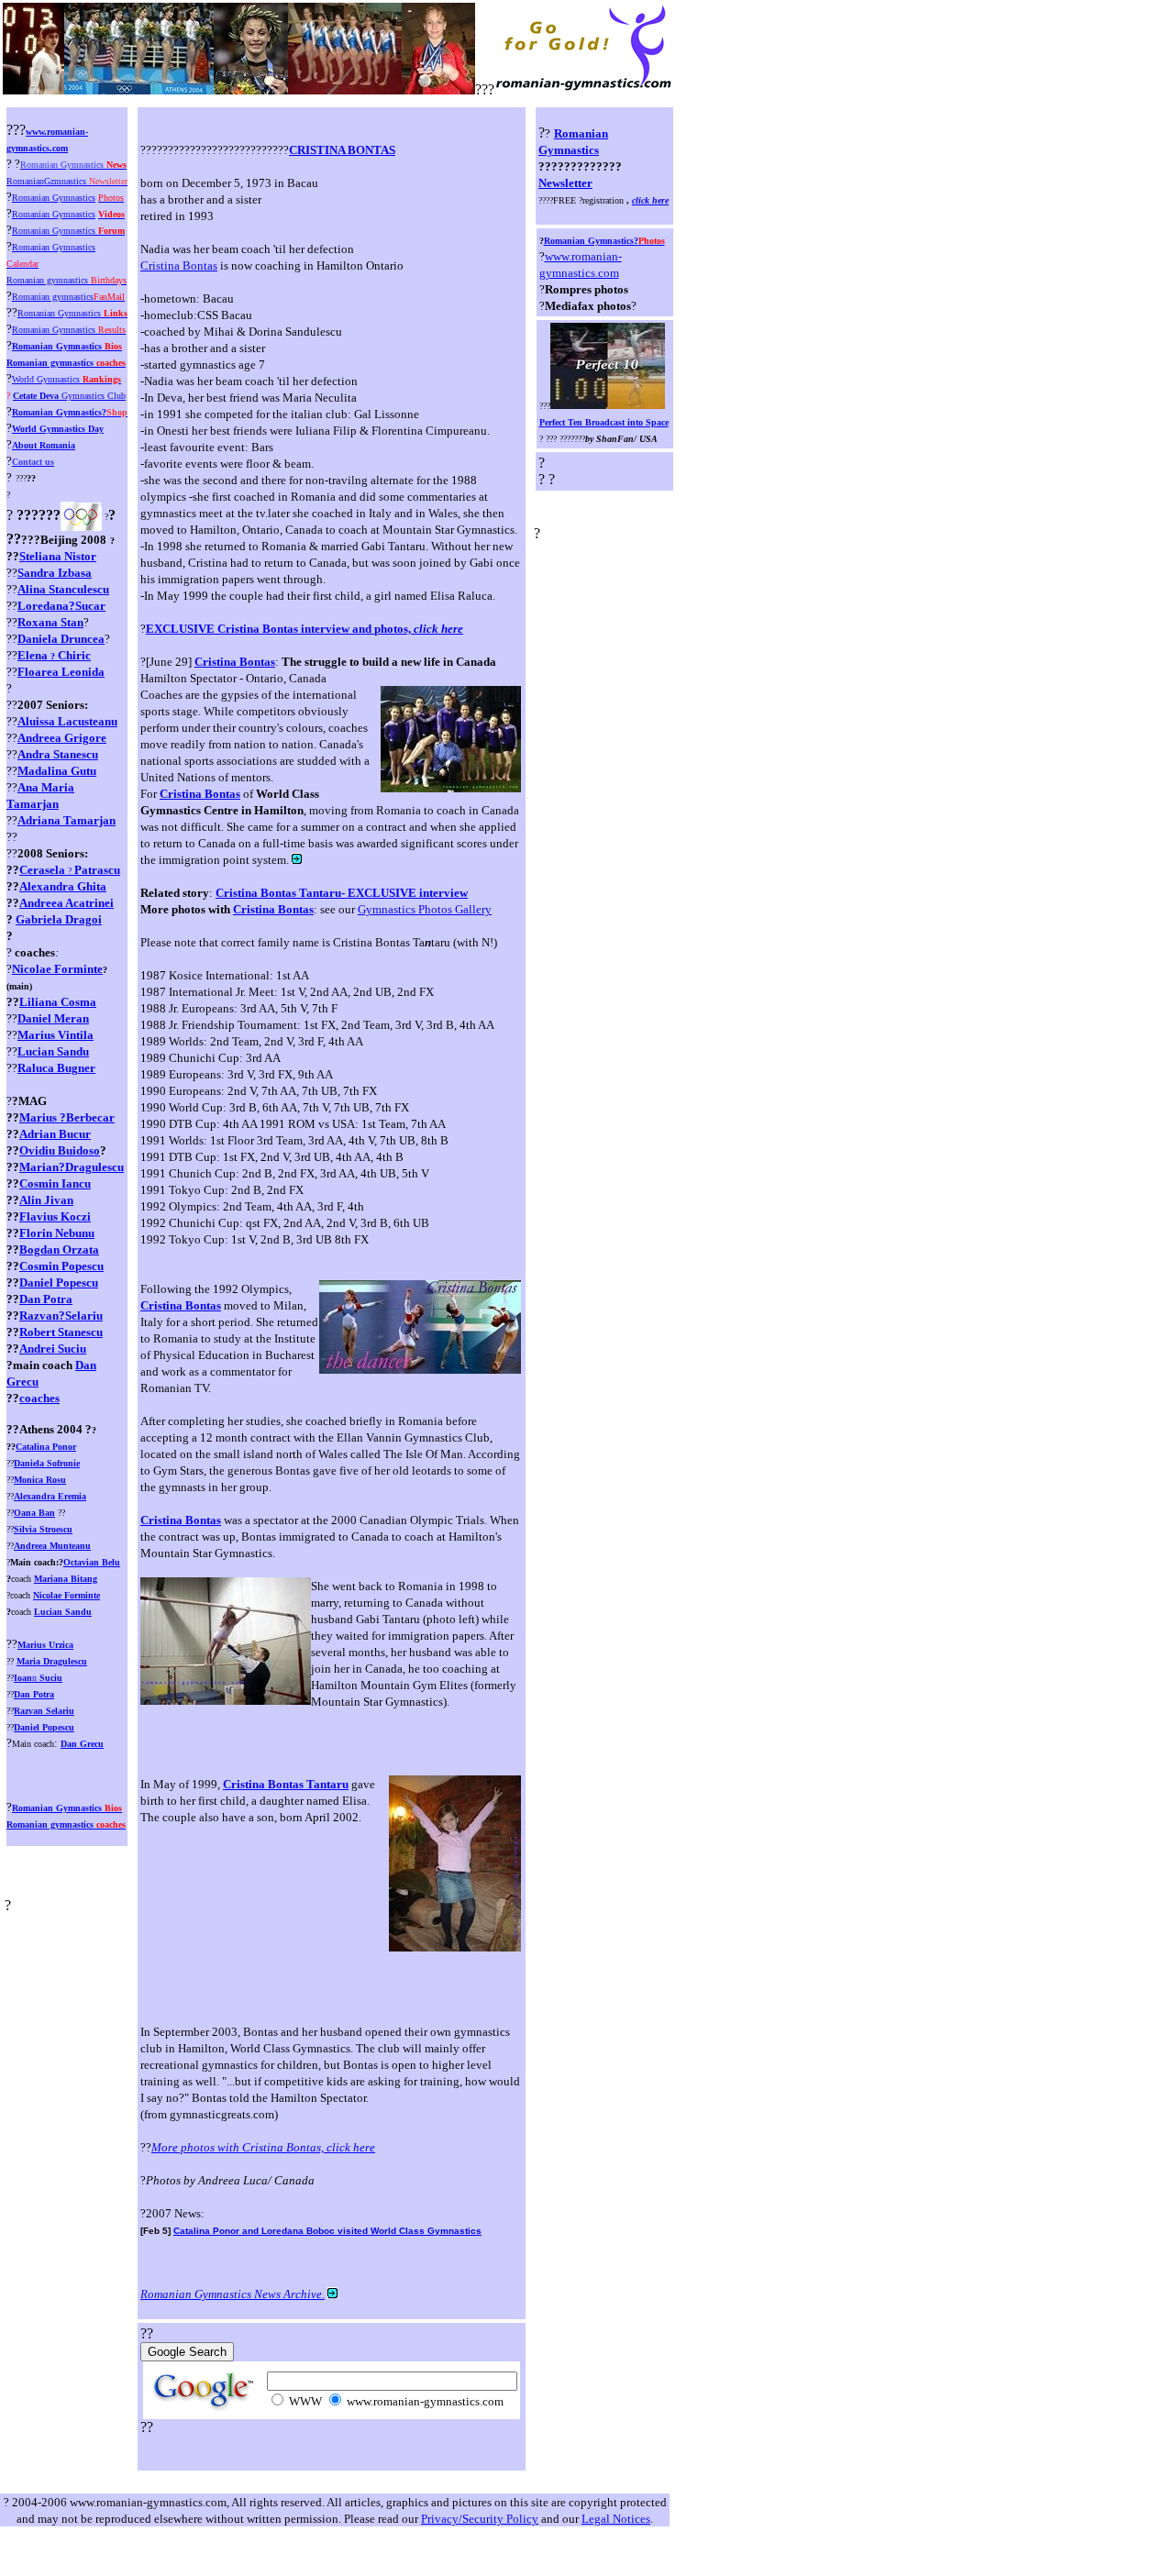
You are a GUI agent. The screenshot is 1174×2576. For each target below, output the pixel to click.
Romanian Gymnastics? (604, 241)
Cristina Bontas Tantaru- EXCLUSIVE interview (342, 893)
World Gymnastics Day (58, 429)
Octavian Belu (92, 1562)
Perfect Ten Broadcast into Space (604, 422)
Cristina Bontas (179, 265)
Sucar (90, 606)
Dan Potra (46, 1299)
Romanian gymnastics (66, 363)
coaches (39, 1398)
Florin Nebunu (57, 1233)
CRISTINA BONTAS (342, 150)
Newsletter (565, 183)
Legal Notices (616, 2519)
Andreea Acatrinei (66, 903)
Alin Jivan (46, 1200)
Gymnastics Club (69, 396)
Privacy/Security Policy (480, 2519)
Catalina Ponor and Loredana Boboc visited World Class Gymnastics (327, 2231)
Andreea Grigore (62, 738)
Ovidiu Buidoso (60, 1150)
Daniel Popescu (59, 1282)
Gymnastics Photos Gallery (425, 909)
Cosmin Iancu (55, 1183)
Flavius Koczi (55, 1216)
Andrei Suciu (53, 1349)
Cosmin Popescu (61, 1266)
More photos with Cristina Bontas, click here (263, 2147)
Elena (54, 655)
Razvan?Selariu (61, 1316)
